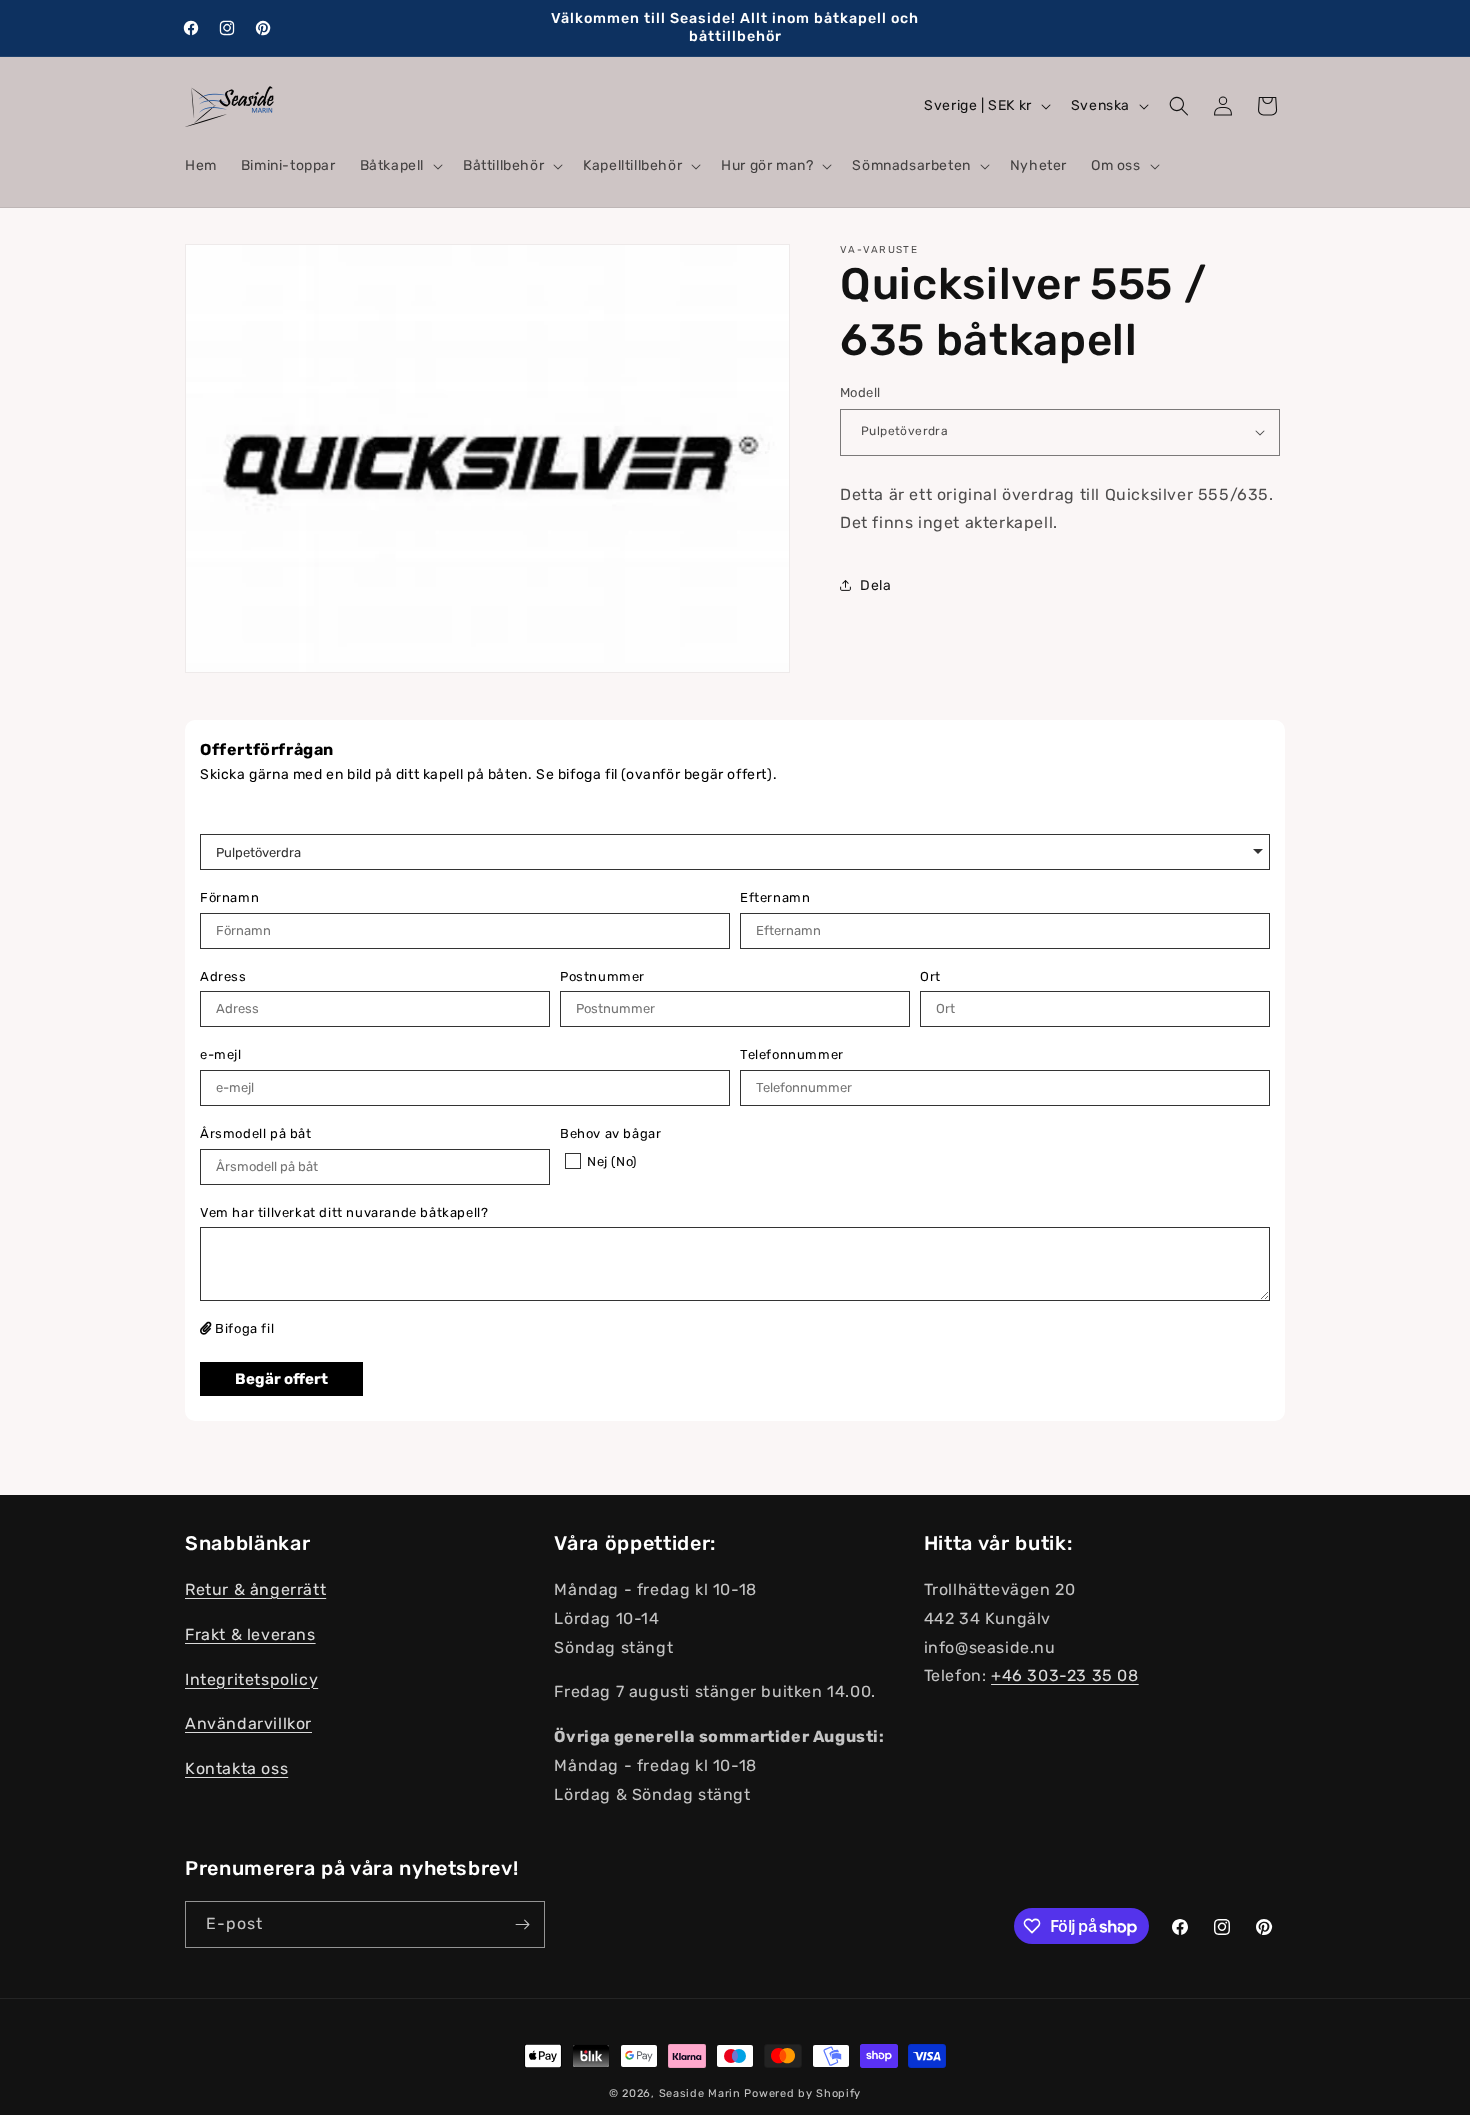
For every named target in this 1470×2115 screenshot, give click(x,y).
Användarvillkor (248, 1723)
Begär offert (281, 1379)
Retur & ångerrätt (255, 1589)
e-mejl (221, 1054)
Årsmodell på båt (256, 1133)
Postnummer (602, 976)
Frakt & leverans (250, 1634)
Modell (860, 392)
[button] (399, 166)
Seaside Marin (700, 2093)
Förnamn (229, 897)
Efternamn (775, 897)
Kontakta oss (236, 1768)
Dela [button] (875, 585)
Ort (930, 976)
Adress (223, 976)
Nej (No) (612, 1161)
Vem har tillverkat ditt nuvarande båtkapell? (344, 1212)
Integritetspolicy (251, 1679)
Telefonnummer (792, 1054)
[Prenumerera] (522, 1924)
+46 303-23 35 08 (1065, 1675)
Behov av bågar (610, 1133)
